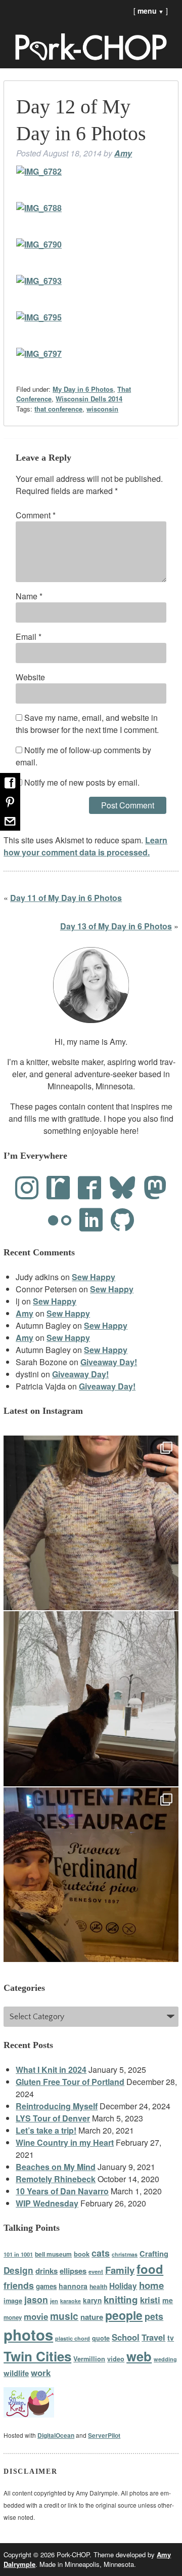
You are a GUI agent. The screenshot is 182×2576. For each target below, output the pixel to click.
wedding (165, 2359)
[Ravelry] (58, 1188)
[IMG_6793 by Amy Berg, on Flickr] (39, 281)
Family (120, 2270)
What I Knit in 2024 (51, 2070)
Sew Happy (94, 1277)
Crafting (154, 2254)
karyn (92, 2300)
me (168, 2300)
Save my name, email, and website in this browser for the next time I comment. (87, 724)
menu (151, 11)
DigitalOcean (56, 2435)
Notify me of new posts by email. (82, 782)
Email (29, 637)
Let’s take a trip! (46, 2130)
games (46, 2286)
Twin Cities (37, 2356)
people (124, 2315)
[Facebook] (89, 1188)
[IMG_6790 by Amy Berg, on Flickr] (39, 244)
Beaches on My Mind (56, 2167)
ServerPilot (104, 2435)
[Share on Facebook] (10, 783)
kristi (150, 2300)
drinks (47, 2271)
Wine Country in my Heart (65, 2142)
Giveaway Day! (109, 1362)
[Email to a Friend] (10, 821)
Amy (123, 153)
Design (18, 2270)
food (150, 2269)
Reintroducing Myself (57, 2106)
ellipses (73, 2271)
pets (154, 2316)
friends (19, 2285)
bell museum (53, 2254)
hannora (73, 2286)
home (151, 2285)
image (13, 2301)
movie (36, 2316)
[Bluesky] (122, 1188)
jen (54, 2301)
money (13, 2318)
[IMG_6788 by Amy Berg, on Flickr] (39, 208)
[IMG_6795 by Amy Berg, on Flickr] (39, 317)
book (82, 2254)
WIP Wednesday (47, 2203)
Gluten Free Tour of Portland (70, 2082)
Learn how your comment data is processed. (85, 846)
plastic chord (73, 2338)
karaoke (71, 2301)
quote (101, 2338)
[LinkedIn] (91, 1220)
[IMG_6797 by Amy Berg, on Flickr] (39, 354)
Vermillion (89, 2359)
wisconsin (102, 409)
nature (92, 2317)
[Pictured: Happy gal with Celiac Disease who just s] (91, 1875)
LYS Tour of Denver (53, 2118)
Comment (36, 515)
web (139, 2356)
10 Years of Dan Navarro (62, 2191)
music (64, 2316)
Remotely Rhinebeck (56, 2179)
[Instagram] (27, 1188)
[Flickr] (60, 1220)
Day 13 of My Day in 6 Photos (116, 926)
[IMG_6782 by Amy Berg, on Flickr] (39, 171)
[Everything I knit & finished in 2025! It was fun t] (91, 1523)
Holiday (123, 2286)
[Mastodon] (155, 1188)
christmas (125, 2254)
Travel (153, 2337)
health (98, 2286)
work (41, 2373)
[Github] (122, 1220)
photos (28, 2335)
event (96, 2271)
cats (101, 2253)
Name (29, 596)
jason (36, 2299)
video (116, 2359)
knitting (121, 2299)
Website (30, 677)
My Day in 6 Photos (83, 389)
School (126, 2337)
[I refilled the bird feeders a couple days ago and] (91, 1699)
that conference (58, 409)
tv (171, 2338)
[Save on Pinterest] (10, 802)
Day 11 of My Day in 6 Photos (66, 898)
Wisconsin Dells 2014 (89, 399)
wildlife (16, 2373)
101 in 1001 (18, 2254)
